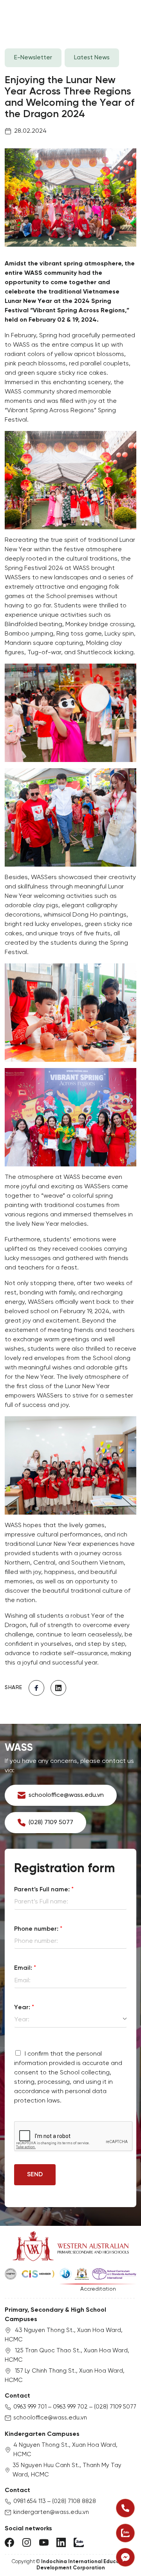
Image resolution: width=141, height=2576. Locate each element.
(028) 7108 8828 (74, 2501)
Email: (25, 1968)
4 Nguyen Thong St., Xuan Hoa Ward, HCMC (65, 2450)
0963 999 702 (70, 2407)
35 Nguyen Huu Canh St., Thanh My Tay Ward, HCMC (67, 2470)
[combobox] (70, 2020)
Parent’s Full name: (44, 1890)
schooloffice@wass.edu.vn (50, 2418)
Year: (24, 2007)
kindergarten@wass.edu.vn (51, 2512)
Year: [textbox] (22, 2020)
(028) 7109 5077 (115, 2407)
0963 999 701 (30, 2407)
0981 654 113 (30, 2501)
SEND (35, 2175)
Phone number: (38, 1929)
